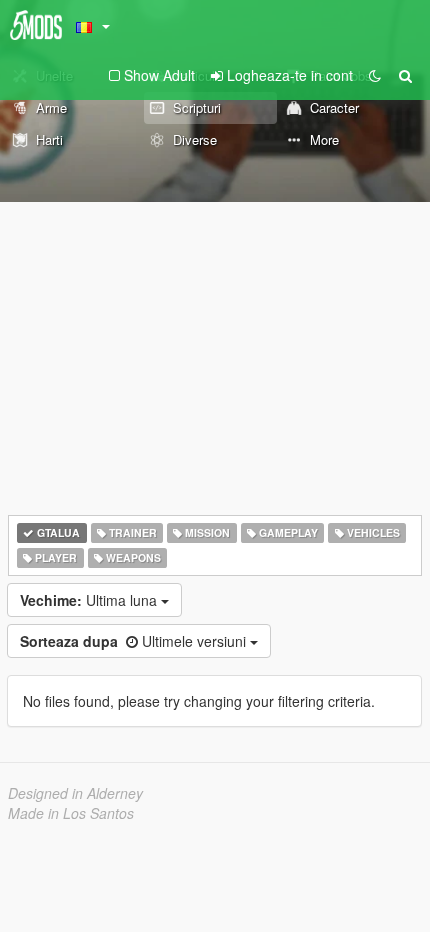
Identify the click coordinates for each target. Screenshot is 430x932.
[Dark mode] (375, 75)
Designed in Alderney (75, 793)
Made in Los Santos (71, 813)
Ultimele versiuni (135, 641)
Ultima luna (90, 600)
